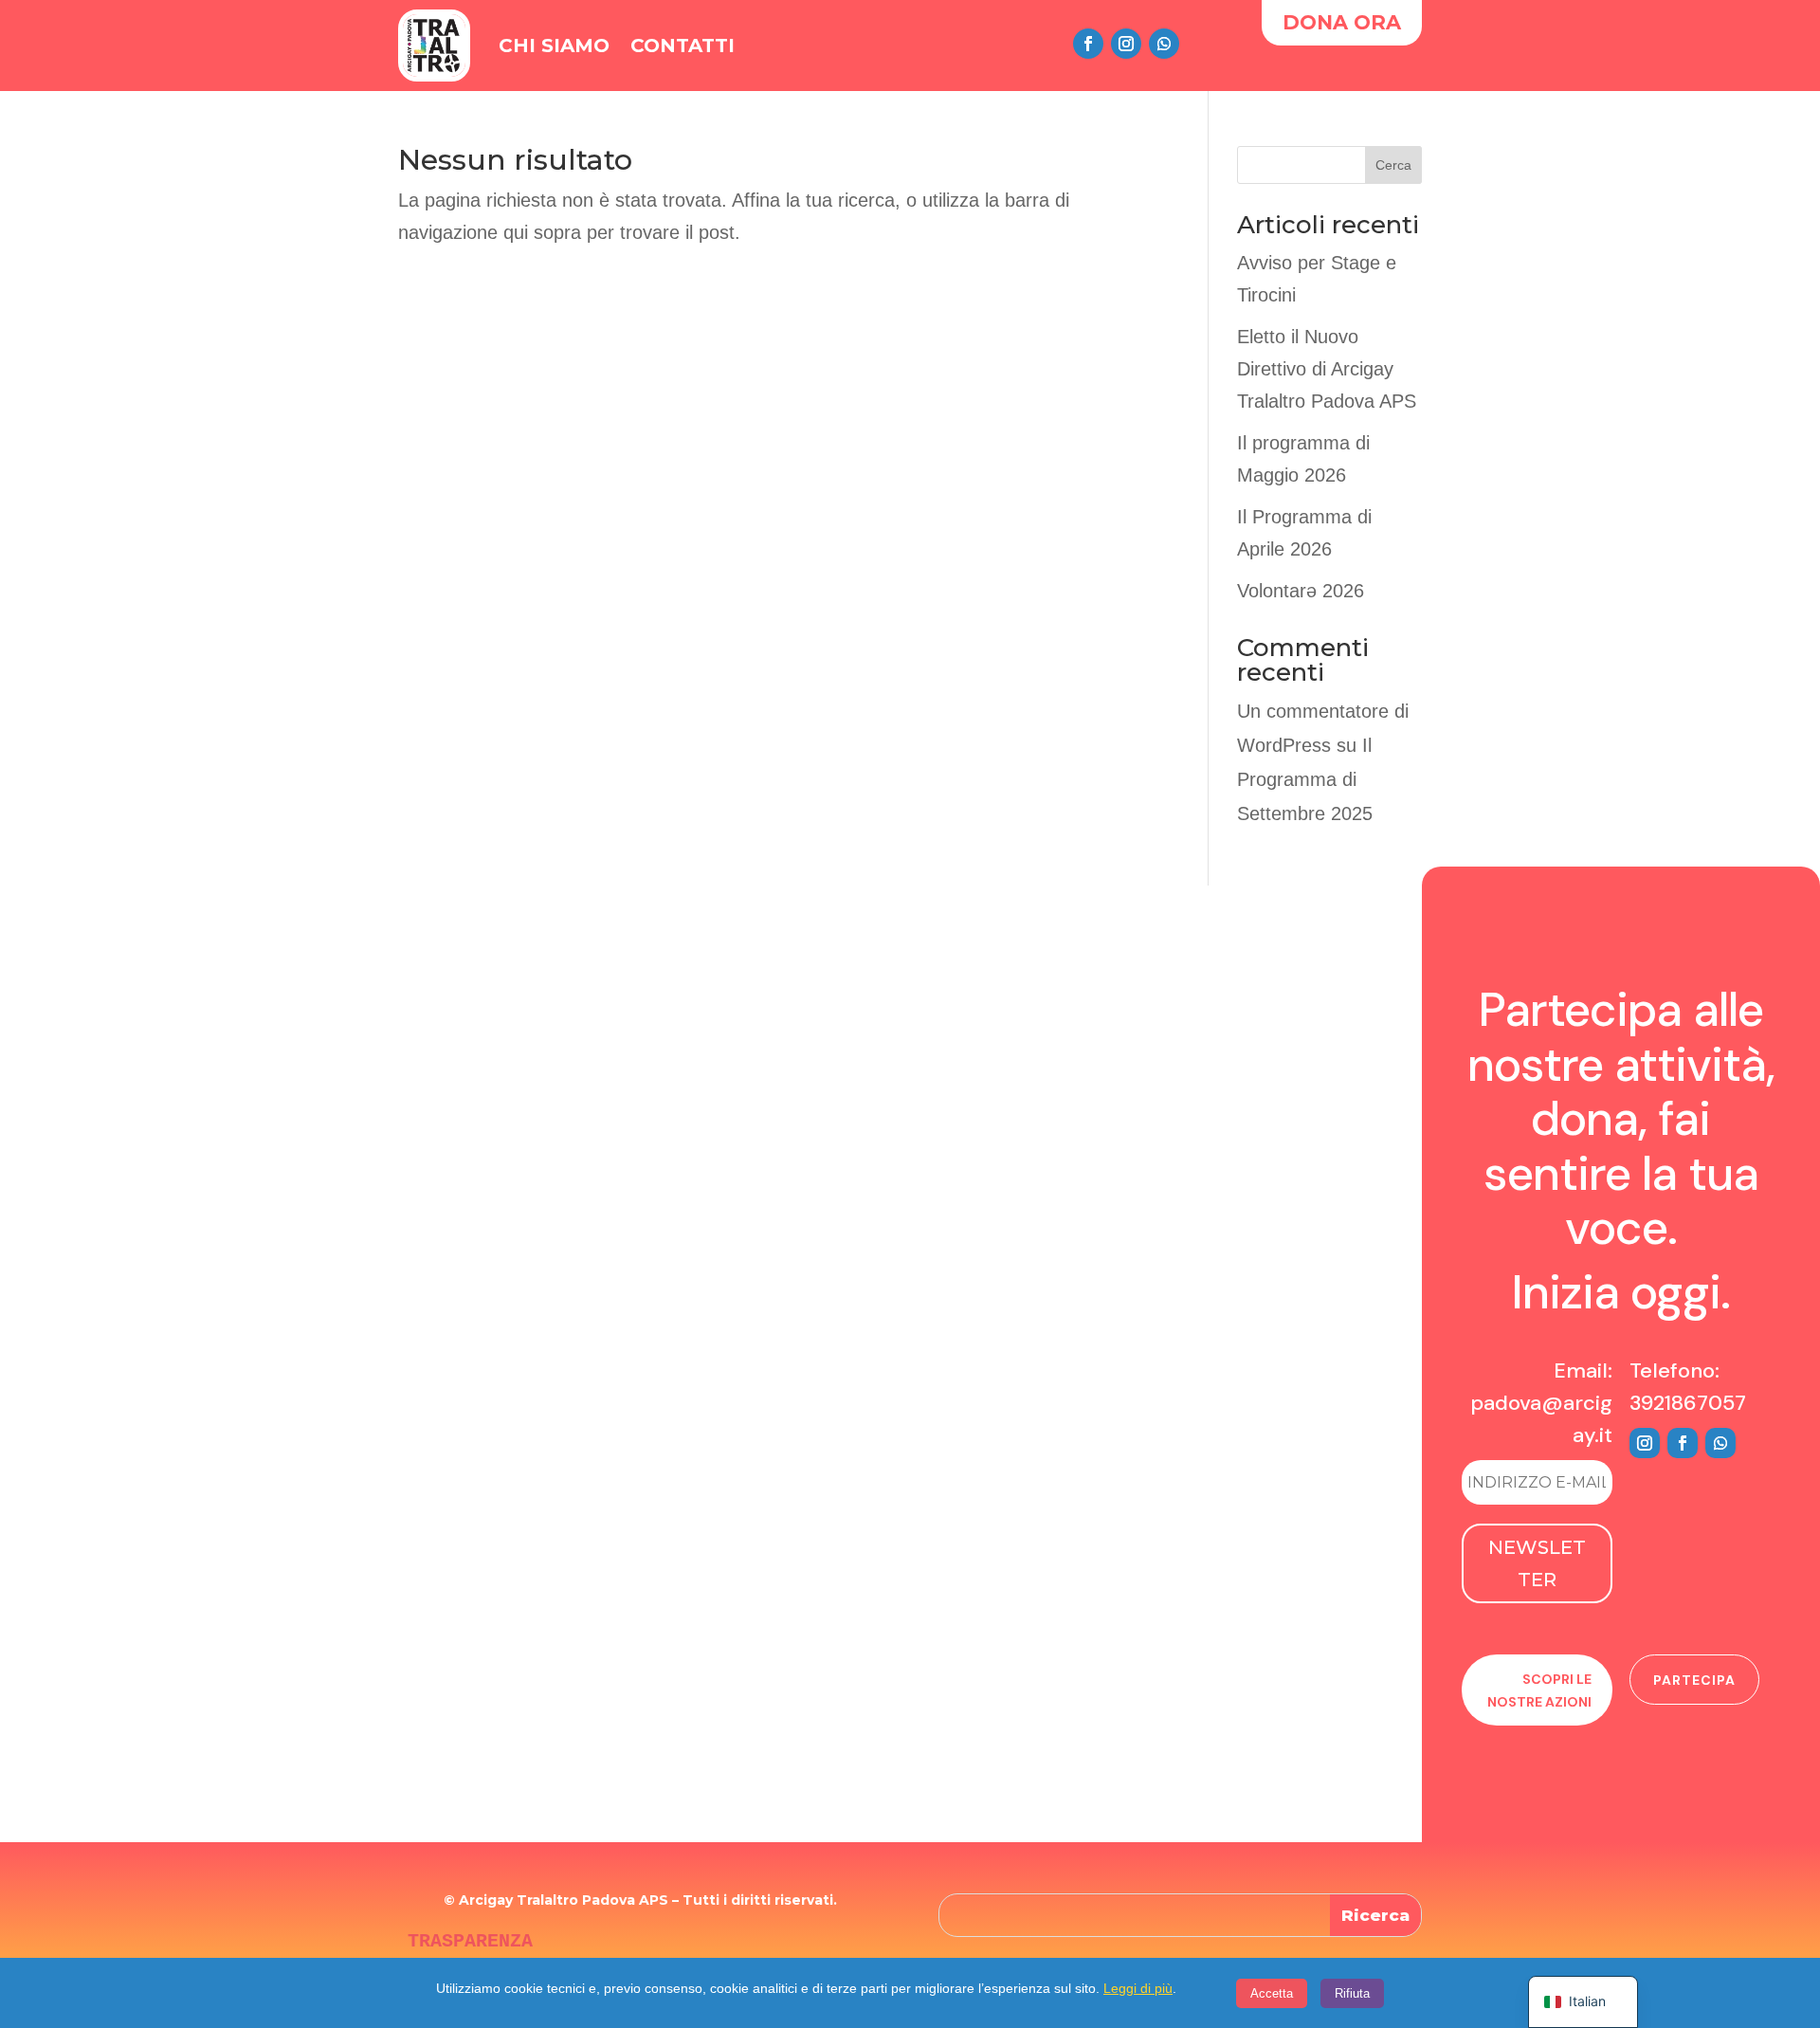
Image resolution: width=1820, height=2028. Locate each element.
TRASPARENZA (470, 1941)
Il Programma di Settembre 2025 (1305, 779)
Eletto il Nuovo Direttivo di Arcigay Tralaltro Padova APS (1327, 369)
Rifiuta (1352, 1993)
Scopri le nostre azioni (1539, 1690)
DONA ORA (1342, 22)
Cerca (1393, 165)
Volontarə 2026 (1301, 591)
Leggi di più (1138, 1988)
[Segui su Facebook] (1088, 44)
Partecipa (1694, 1680)
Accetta (1272, 1993)
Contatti (682, 46)
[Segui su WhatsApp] (1164, 44)
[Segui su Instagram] (1126, 44)
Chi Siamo (554, 46)
